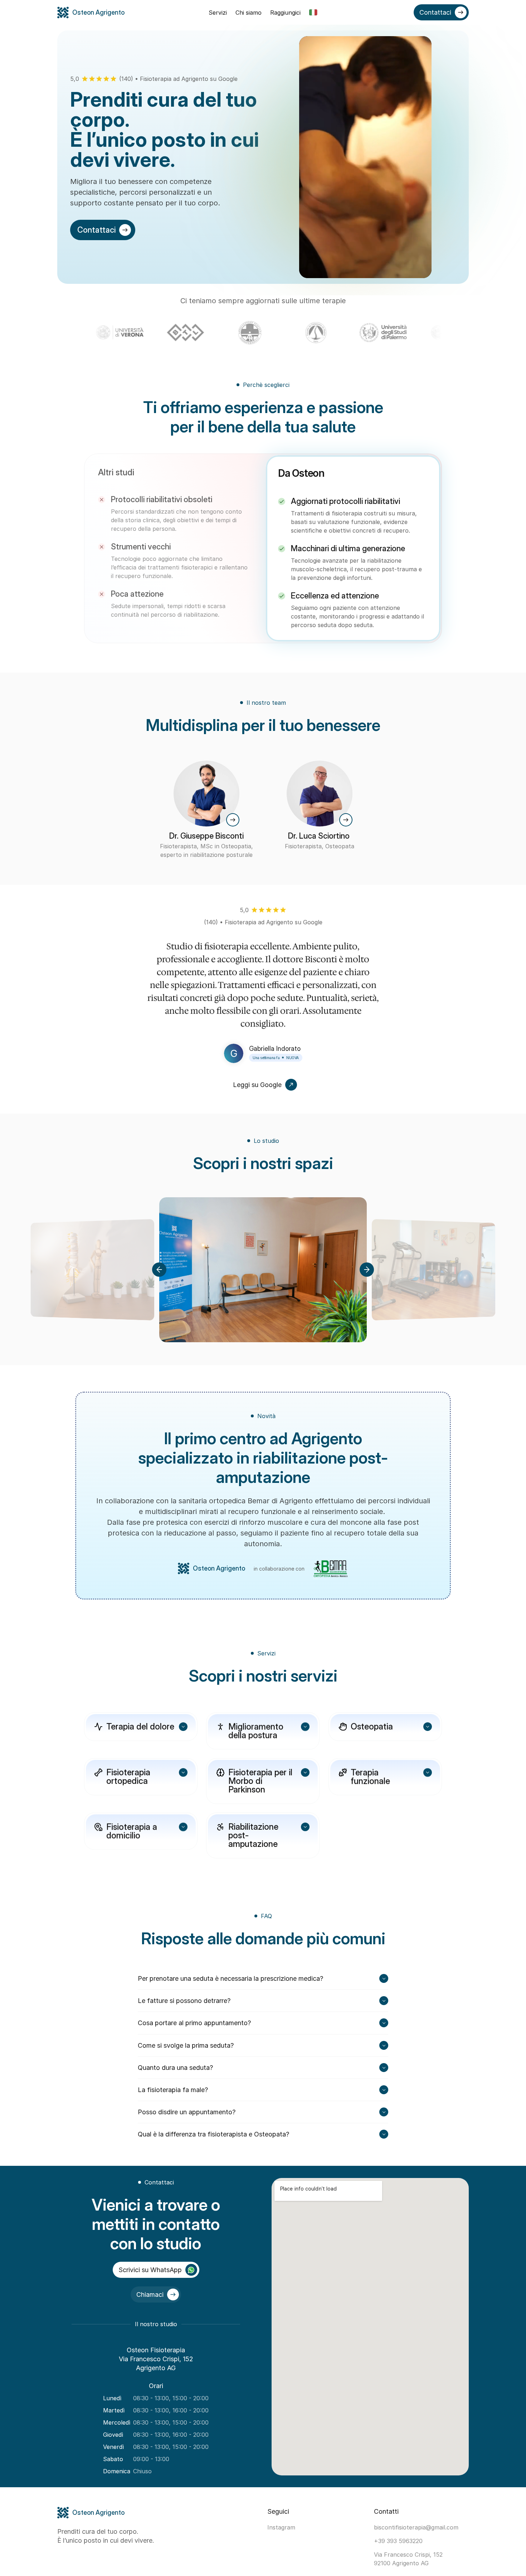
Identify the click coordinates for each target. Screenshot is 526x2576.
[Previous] (159, 1270)
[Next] (367, 1270)
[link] (233, 820)
